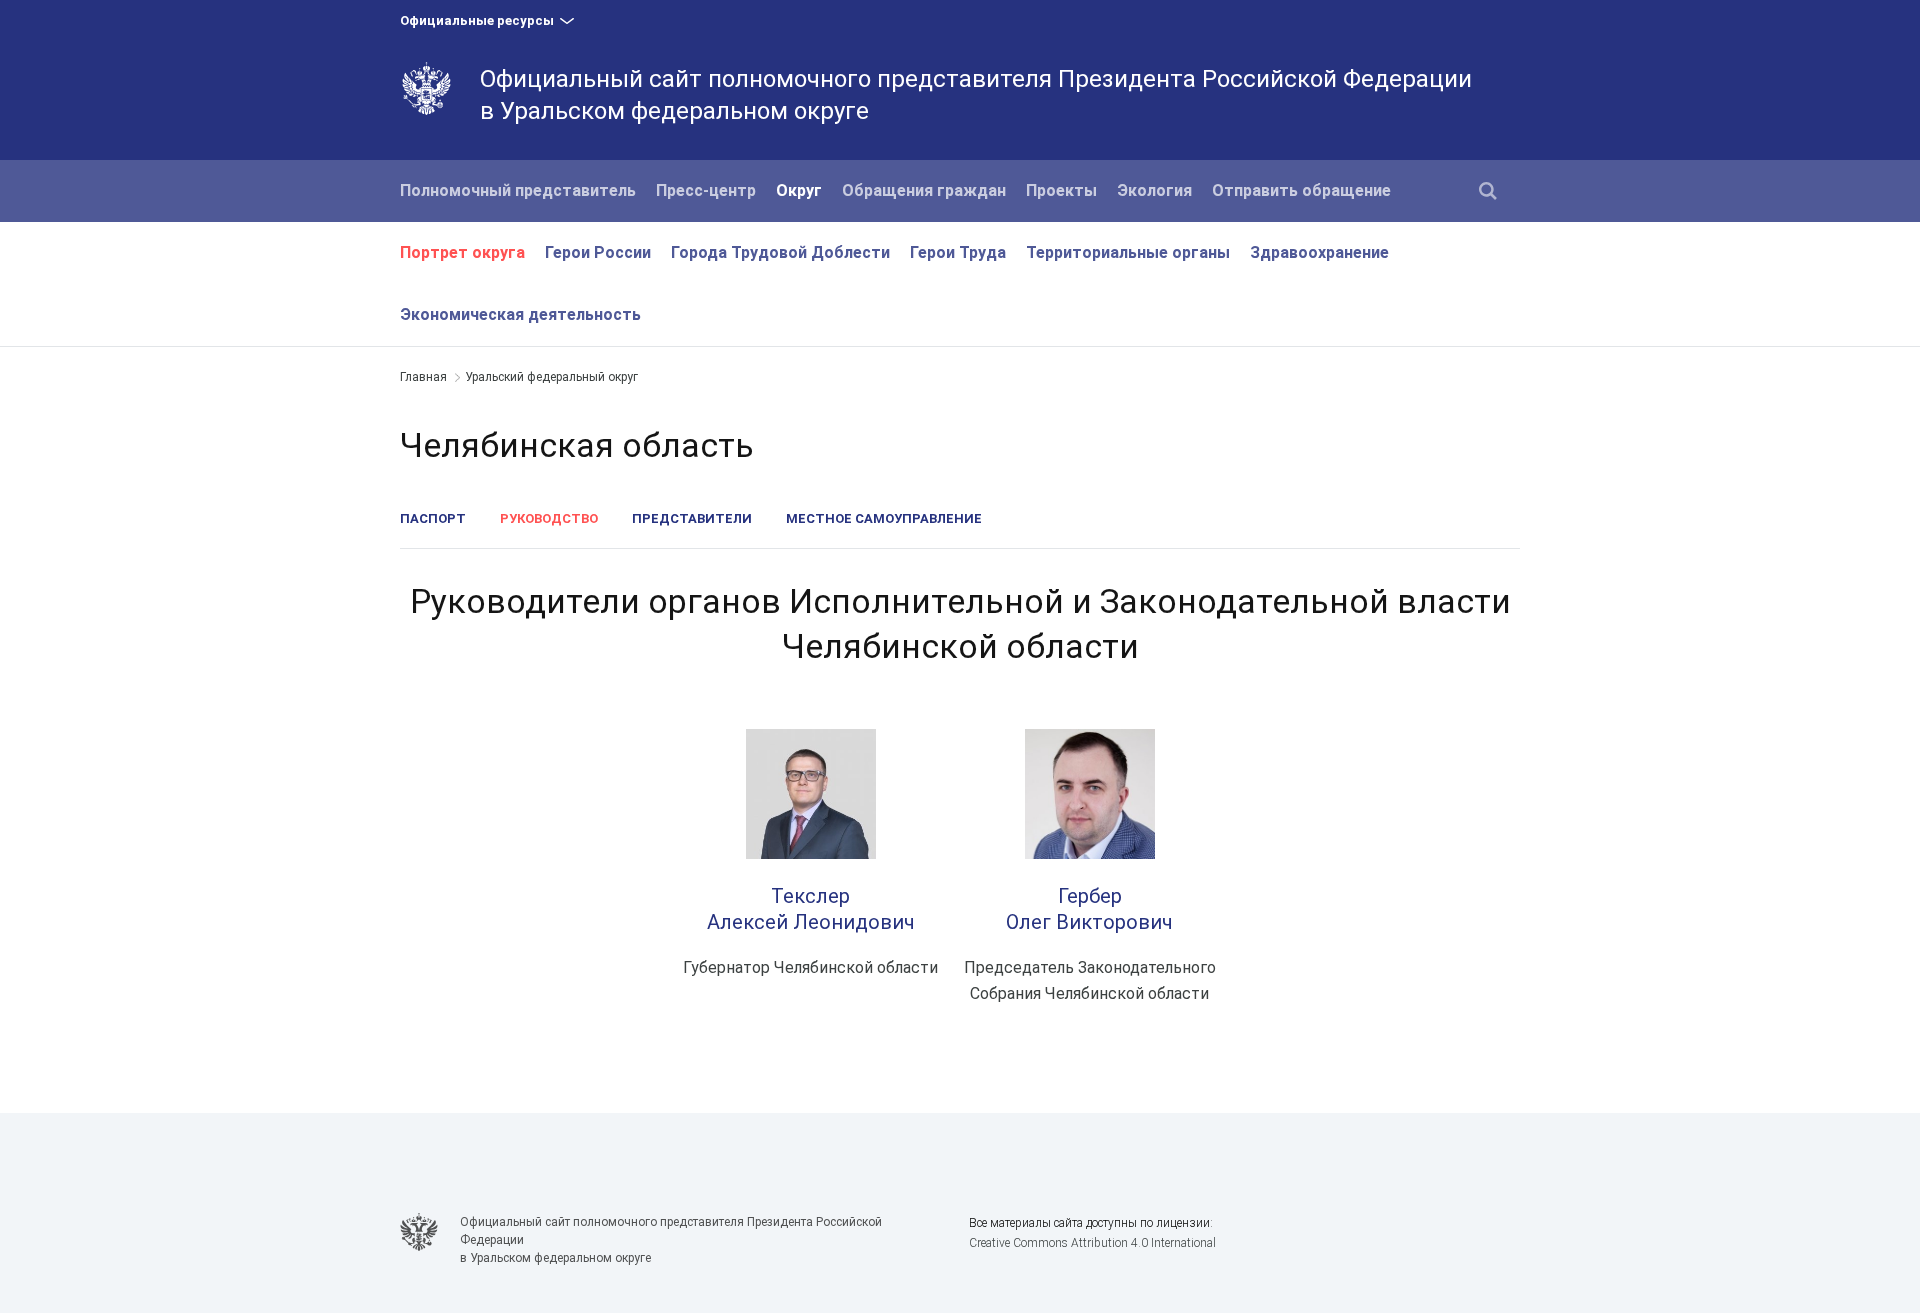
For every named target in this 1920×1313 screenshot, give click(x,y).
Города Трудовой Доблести (780, 252)
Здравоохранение (1319, 252)
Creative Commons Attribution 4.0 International (1092, 1243)
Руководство (549, 518)
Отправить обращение (1301, 190)
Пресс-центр (706, 190)
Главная (423, 377)
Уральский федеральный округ (551, 377)
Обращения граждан (924, 190)
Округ (799, 190)
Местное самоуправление (884, 518)
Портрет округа (462, 252)
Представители (692, 518)
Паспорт (433, 518)
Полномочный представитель (518, 190)
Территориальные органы (1128, 252)
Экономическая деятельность (520, 314)
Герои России (598, 252)
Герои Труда (958, 252)
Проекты (1061, 190)
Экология (1154, 190)
